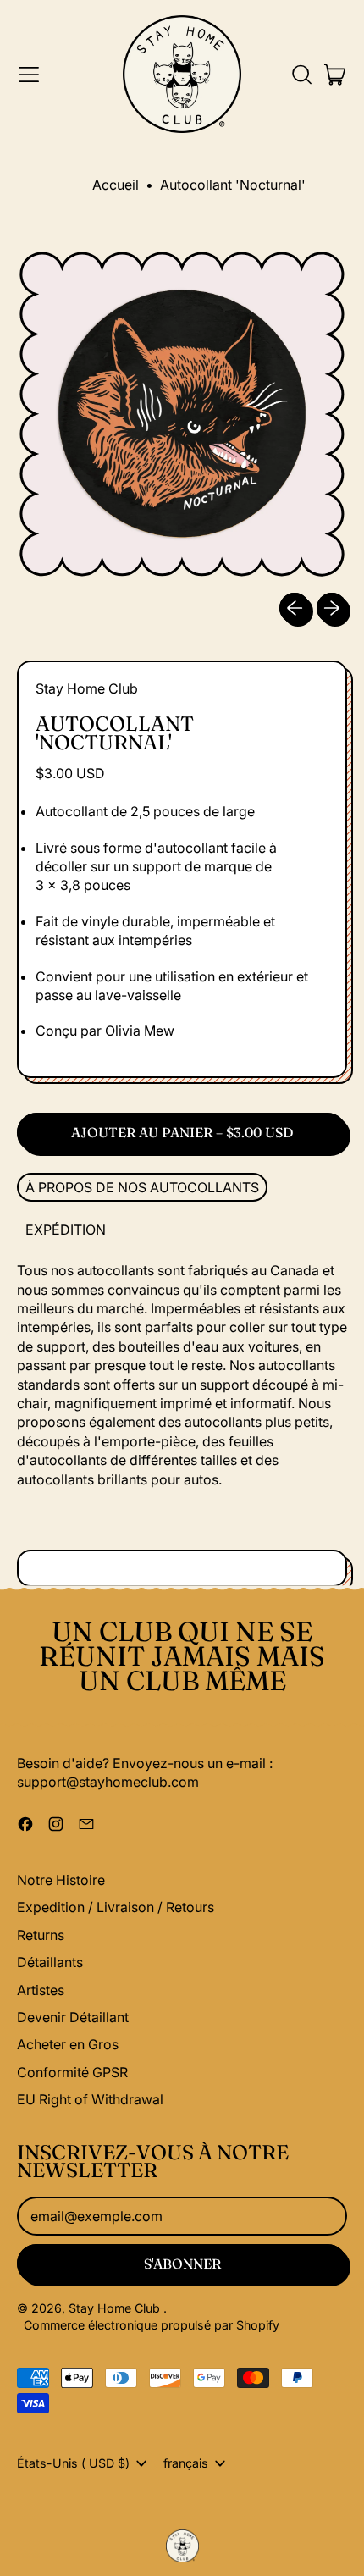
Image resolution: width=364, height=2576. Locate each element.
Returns (41, 1935)
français (186, 2463)
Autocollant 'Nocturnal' (233, 185)
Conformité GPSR (72, 2072)
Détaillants (50, 1962)
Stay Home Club (87, 688)
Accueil (116, 185)
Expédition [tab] (66, 1230)
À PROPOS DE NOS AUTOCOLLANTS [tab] (142, 1187)
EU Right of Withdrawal (90, 2099)
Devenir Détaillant (73, 2017)
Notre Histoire (61, 1880)
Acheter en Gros (68, 2044)
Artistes (41, 1990)
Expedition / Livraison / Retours (116, 1907)
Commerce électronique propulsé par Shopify (152, 2325)
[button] (301, 75)
